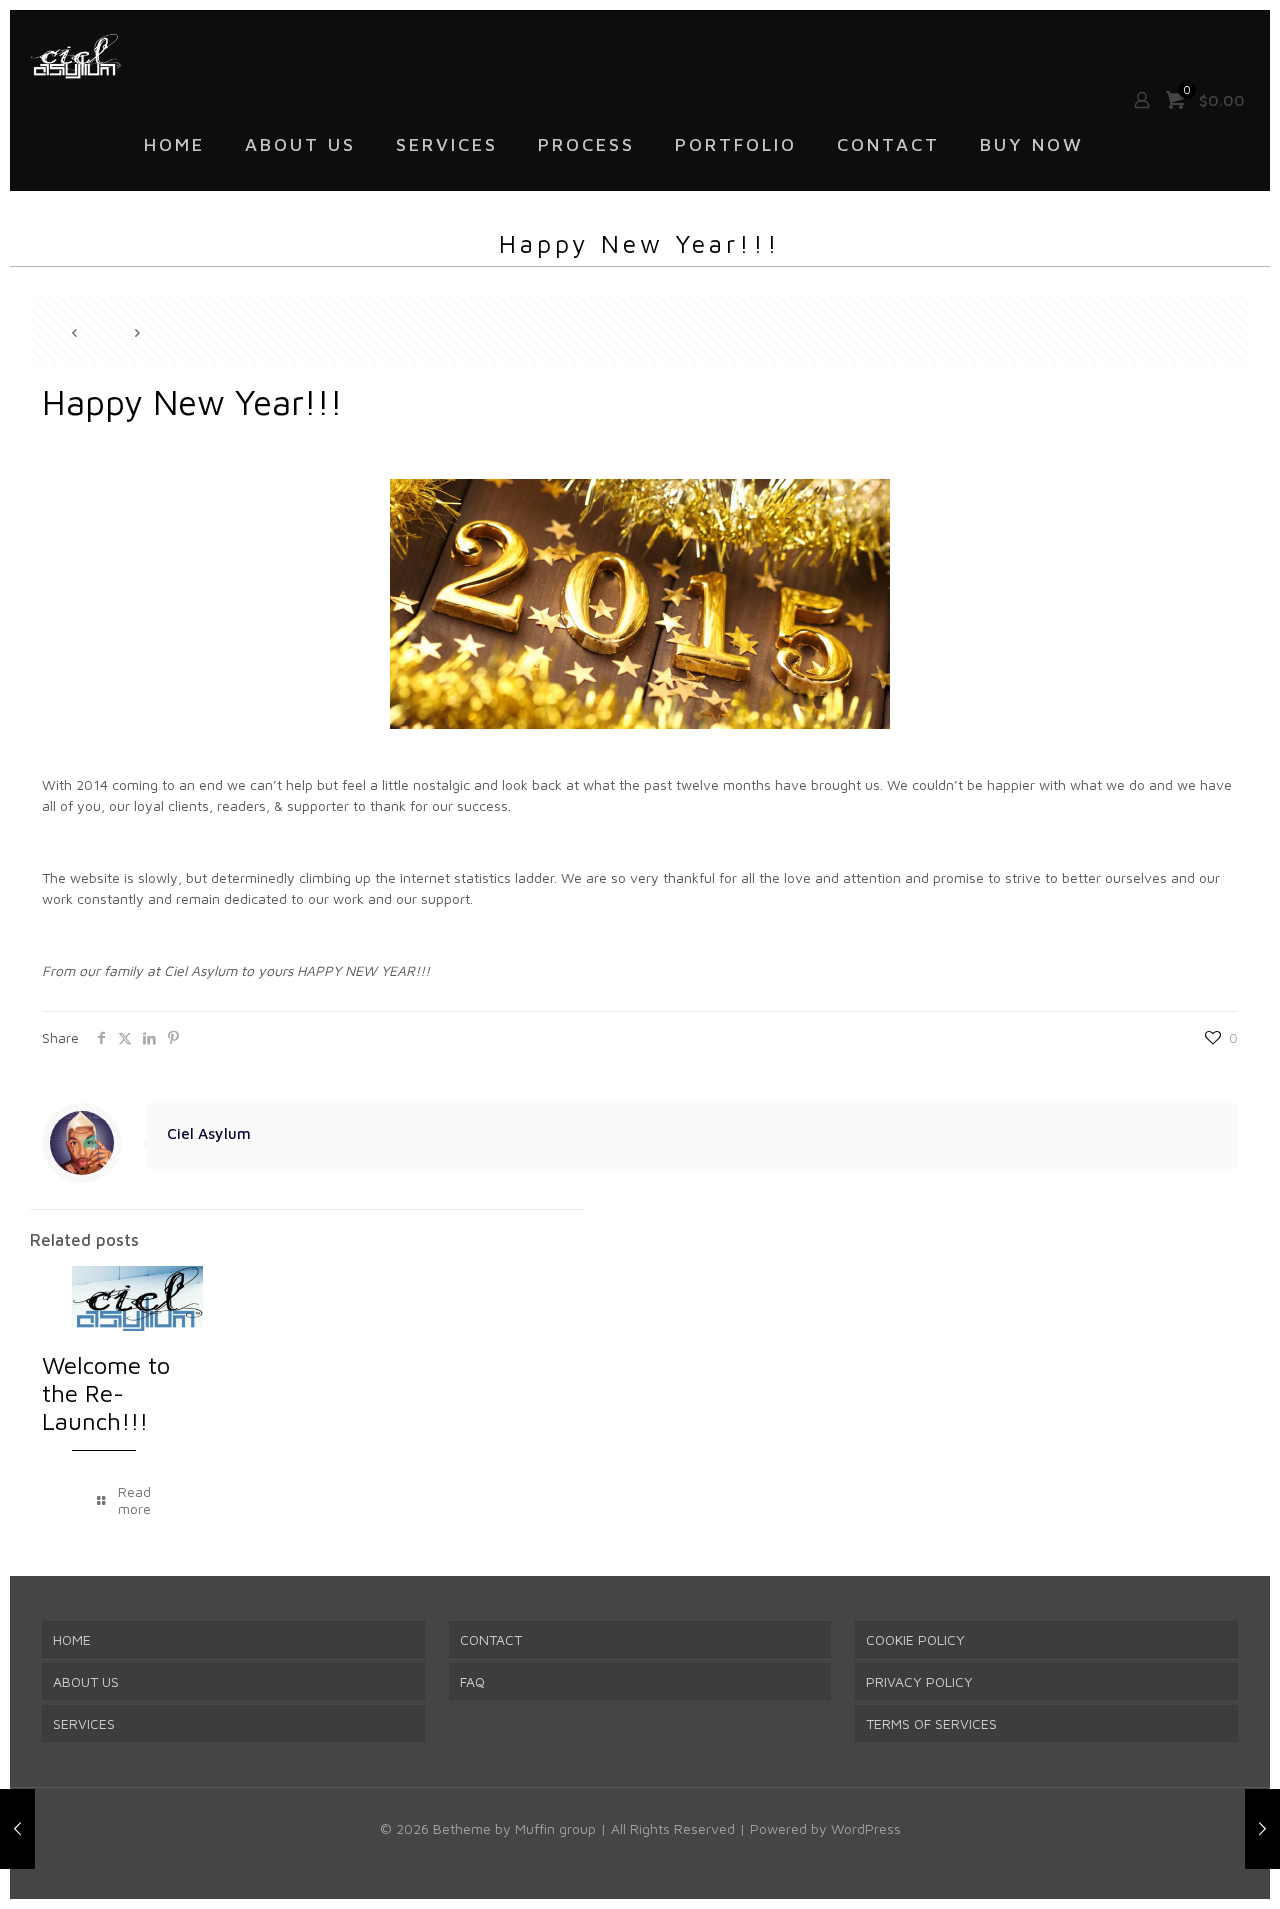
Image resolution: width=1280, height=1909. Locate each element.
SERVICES (84, 1723)
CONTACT (491, 1639)
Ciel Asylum (209, 1133)
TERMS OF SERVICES (931, 1723)
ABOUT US (86, 1681)
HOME (72, 1639)
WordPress (866, 1828)
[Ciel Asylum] (75, 55)
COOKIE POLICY (915, 1639)
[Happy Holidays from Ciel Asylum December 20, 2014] (17, 1829)
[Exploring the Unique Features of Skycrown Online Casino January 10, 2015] (1262, 1829)
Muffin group (555, 1828)
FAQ (472, 1681)
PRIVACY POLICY (919, 1681)
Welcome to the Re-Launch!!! (106, 1393)
